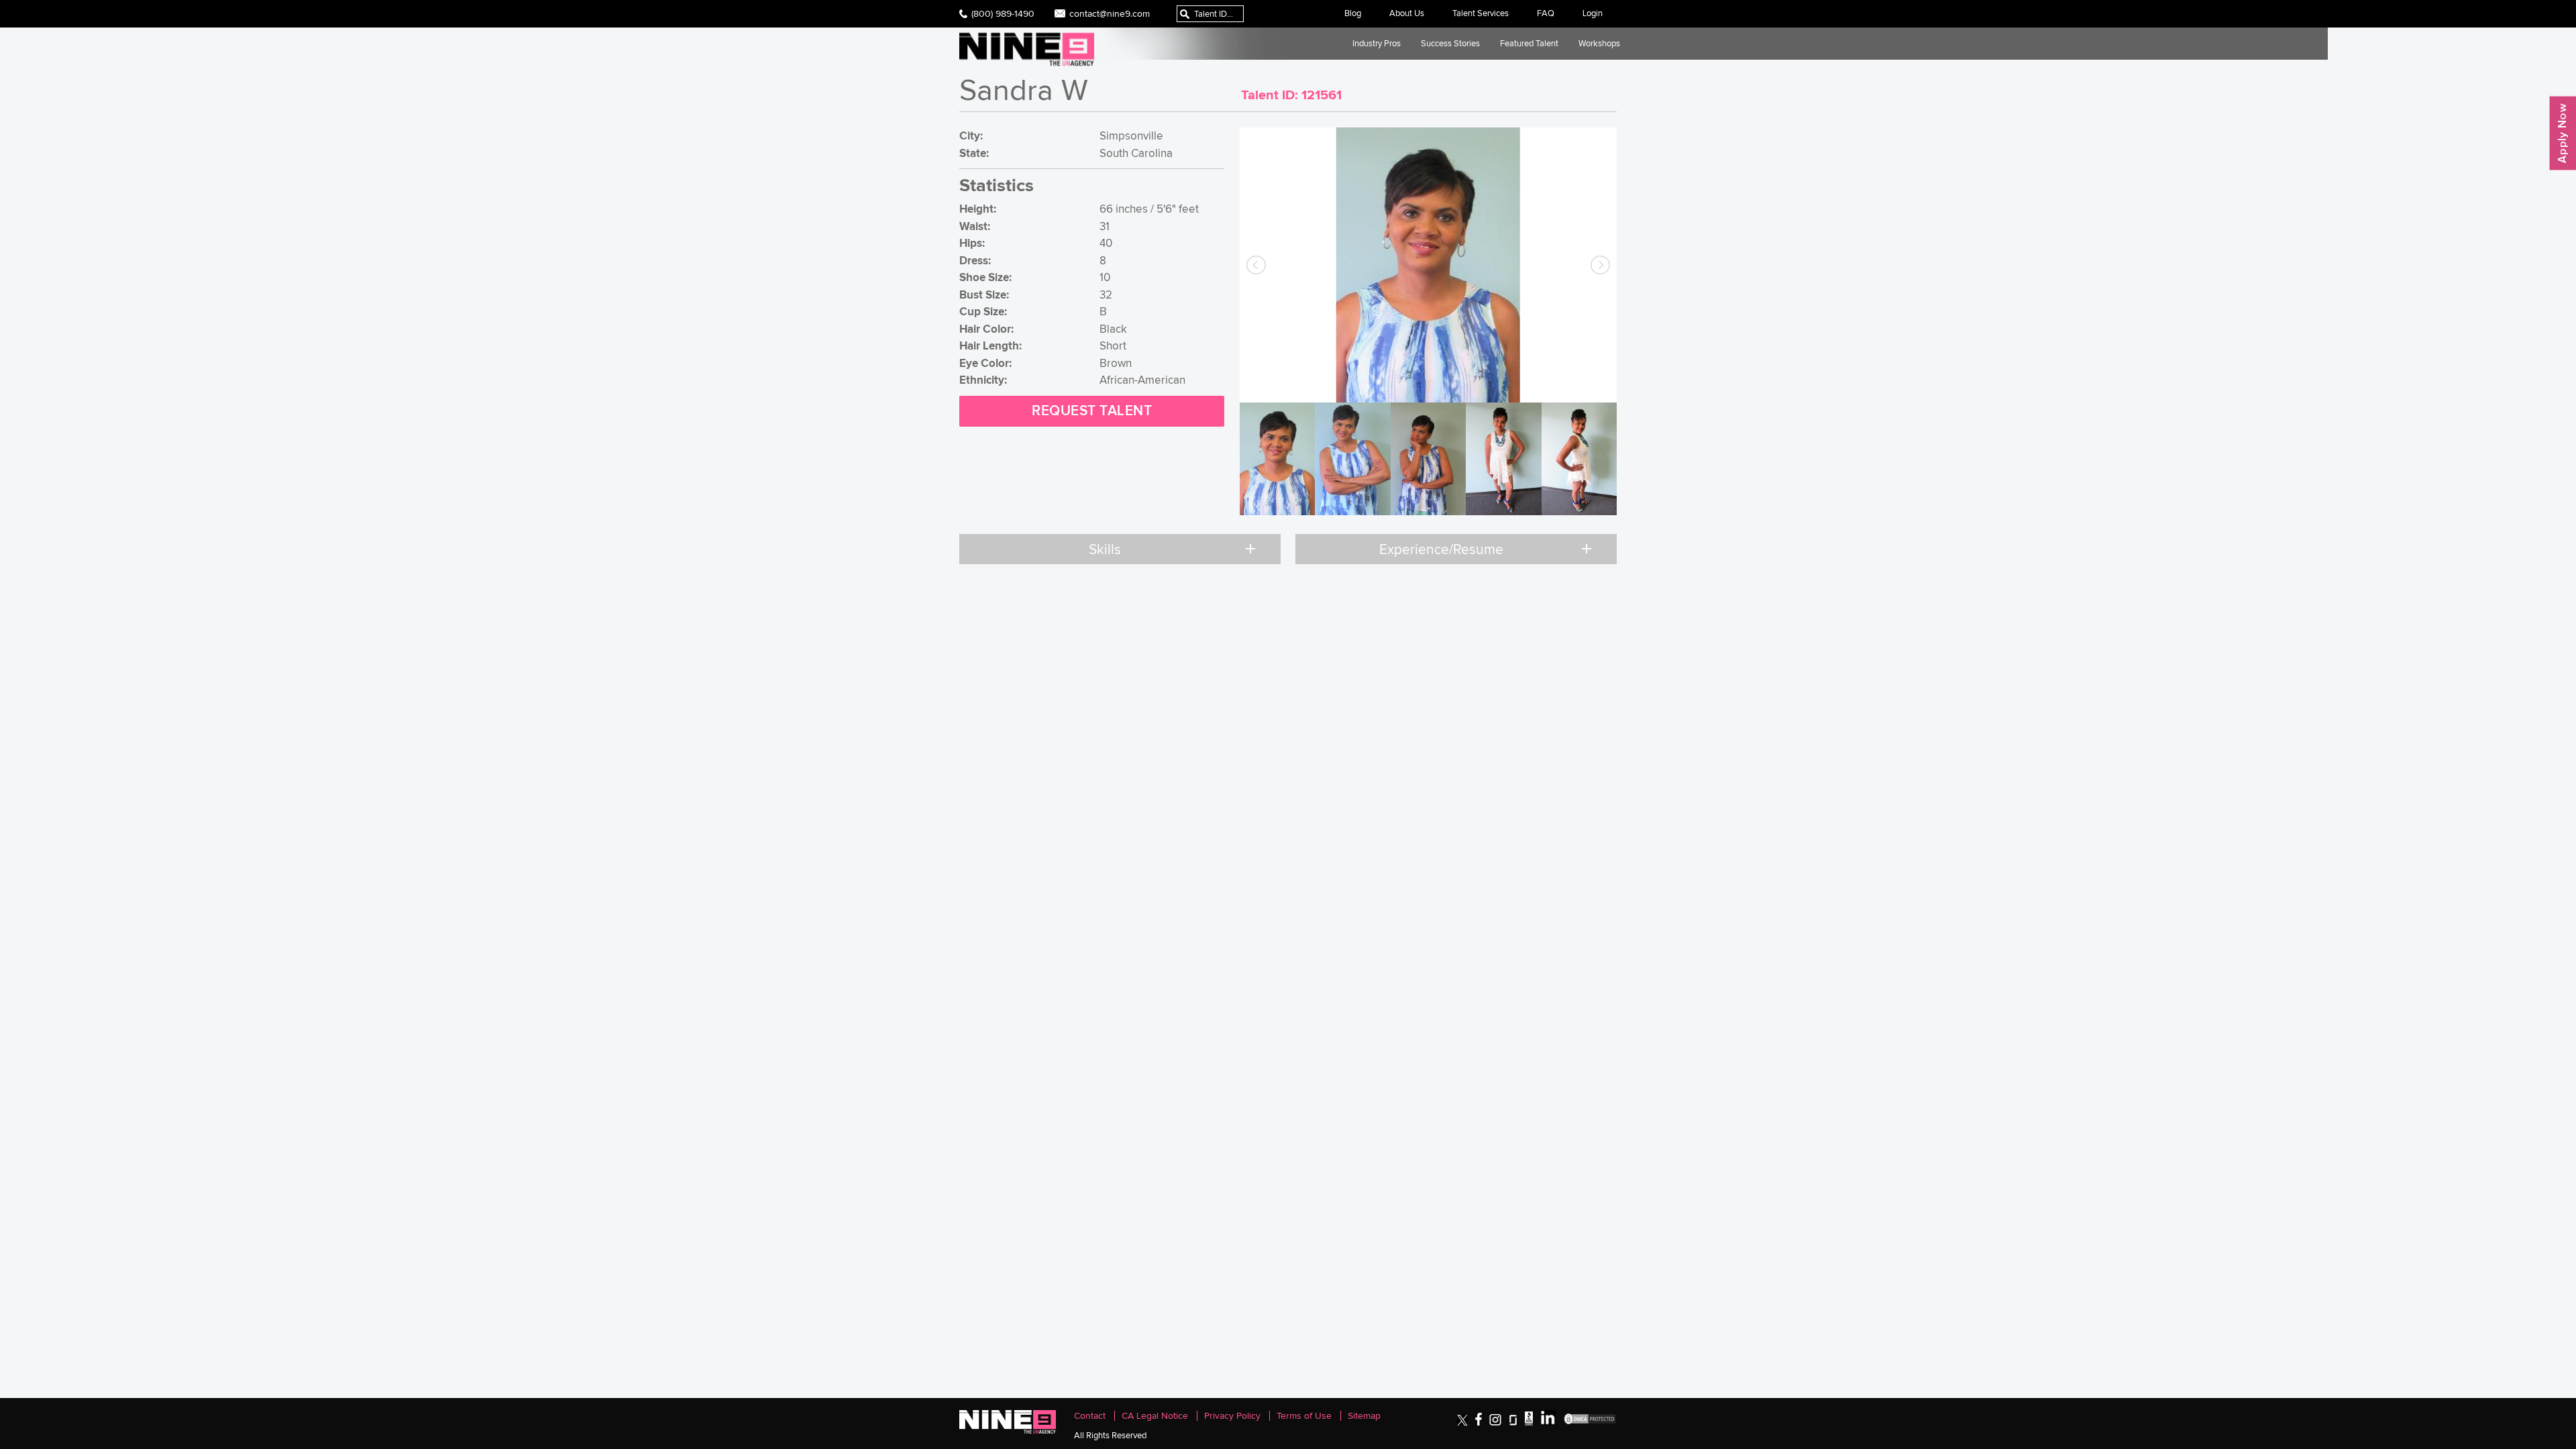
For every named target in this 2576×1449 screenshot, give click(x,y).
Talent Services (1481, 13)
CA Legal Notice (1155, 1416)
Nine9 (1027, 49)
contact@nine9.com (1110, 13)
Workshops (1599, 43)
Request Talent (1092, 411)
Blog (1353, 13)
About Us (1407, 13)
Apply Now (2563, 133)
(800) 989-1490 (1003, 13)
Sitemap (1364, 1416)
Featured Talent (1529, 43)
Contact (1090, 1416)
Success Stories (1450, 43)
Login (1593, 13)
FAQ (1546, 13)
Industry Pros (1377, 43)
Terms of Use (1304, 1416)
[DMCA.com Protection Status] (1590, 1423)
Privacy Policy (1232, 1416)
